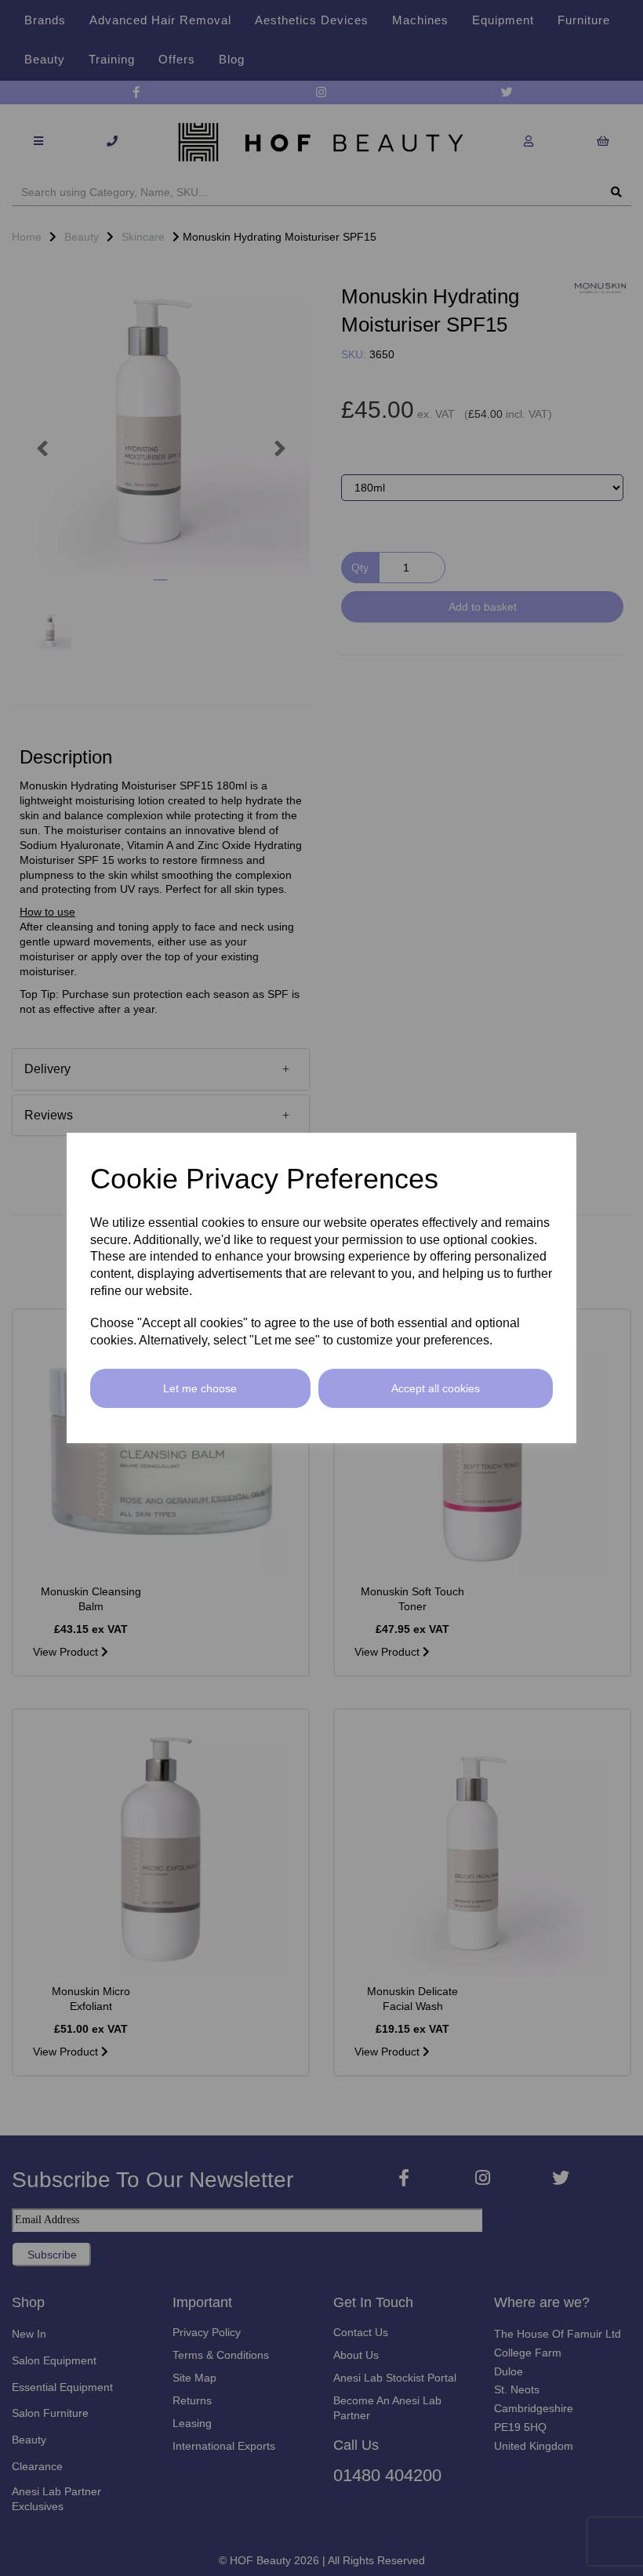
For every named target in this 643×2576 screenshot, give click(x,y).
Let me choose (200, 1388)
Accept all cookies (436, 1388)
